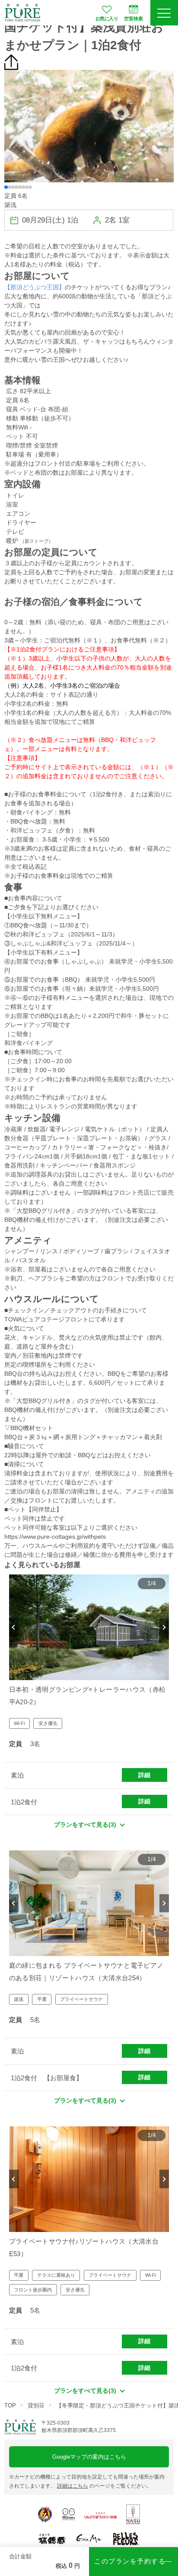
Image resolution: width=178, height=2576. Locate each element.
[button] (6, 187)
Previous (14, 1627)
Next (164, 1627)
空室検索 (133, 19)
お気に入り (107, 19)
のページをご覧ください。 (104, 2486)
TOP (10, 2405)
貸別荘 (36, 2405)
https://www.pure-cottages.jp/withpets (55, 1537)
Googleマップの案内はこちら (89, 2457)
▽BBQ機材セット (29, 1428)
